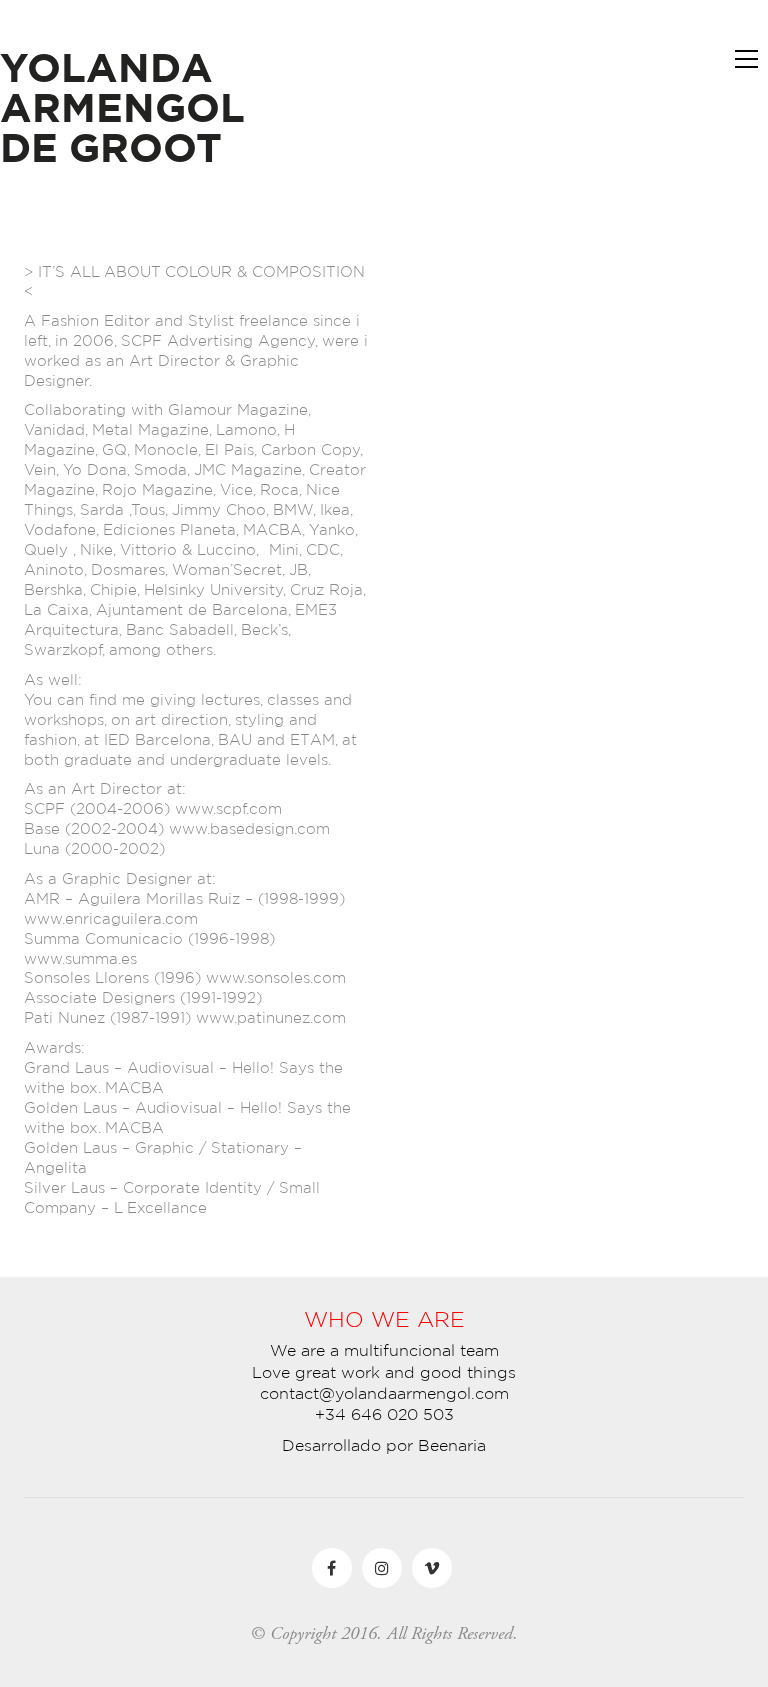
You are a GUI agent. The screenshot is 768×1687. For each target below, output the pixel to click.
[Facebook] (332, 1568)
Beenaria (452, 1445)
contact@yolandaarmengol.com (384, 1393)
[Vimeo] (432, 1568)
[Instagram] (382, 1568)
